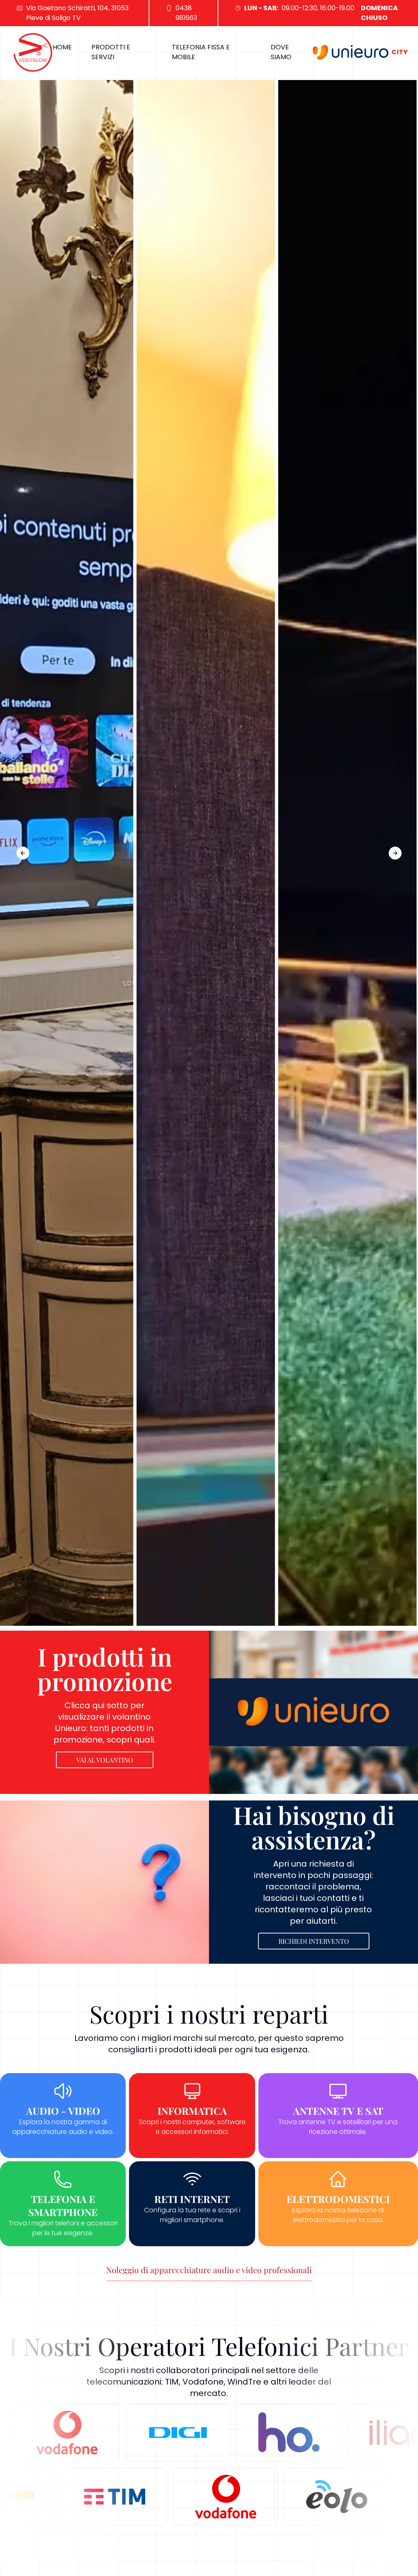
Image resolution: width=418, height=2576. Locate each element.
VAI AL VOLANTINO (105, 1760)
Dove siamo (281, 52)
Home (62, 47)
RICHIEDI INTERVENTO (314, 1941)
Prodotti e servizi (111, 52)
